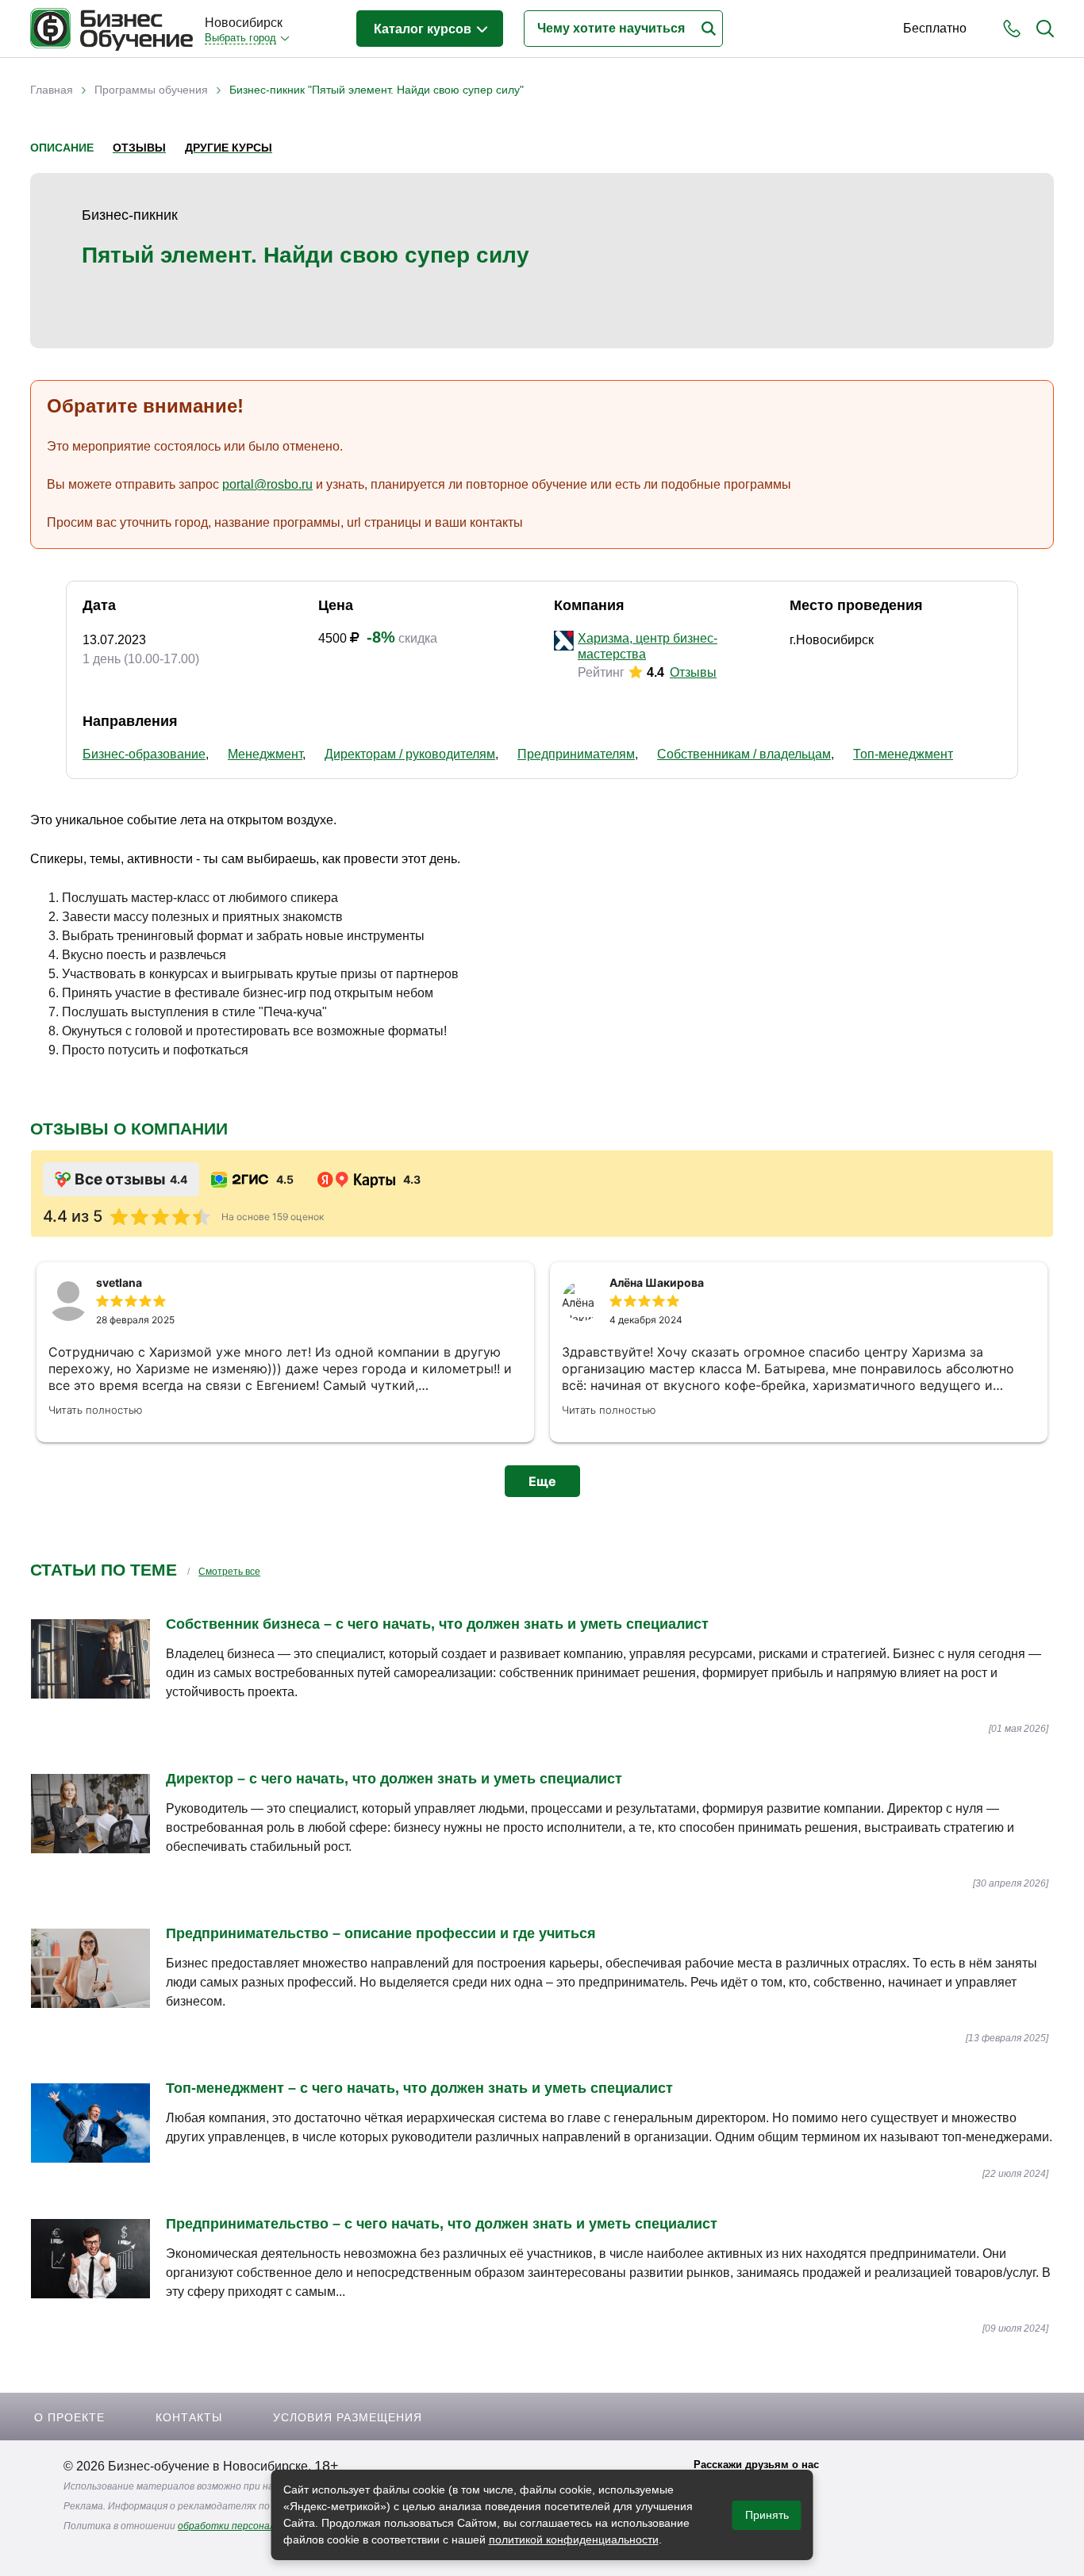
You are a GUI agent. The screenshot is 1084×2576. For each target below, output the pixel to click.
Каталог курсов (424, 29)
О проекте (69, 2417)
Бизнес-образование (144, 754)
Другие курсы (229, 148)
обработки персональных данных (256, 2526)
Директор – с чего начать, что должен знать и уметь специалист (394, 1779)
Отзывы (139, 148)
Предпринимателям (576, 754)
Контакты (189, 2417)
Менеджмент (265, 754)
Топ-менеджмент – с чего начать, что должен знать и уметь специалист (419, 2088)
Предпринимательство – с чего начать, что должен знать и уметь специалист (442, 2224)
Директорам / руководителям (410, 754)
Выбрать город (240, 38)
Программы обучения (151, 90)
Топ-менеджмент (903, 754)
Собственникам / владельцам (744, 754)
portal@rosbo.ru (267, 484)
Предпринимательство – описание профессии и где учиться (381, 1933)
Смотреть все (229, 1572)
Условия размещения (348, 2417)
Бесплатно (935, 28)
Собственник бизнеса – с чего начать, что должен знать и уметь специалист (437, 1624)
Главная (52, 90)
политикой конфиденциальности (574, 2540)
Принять (767, 2515)
